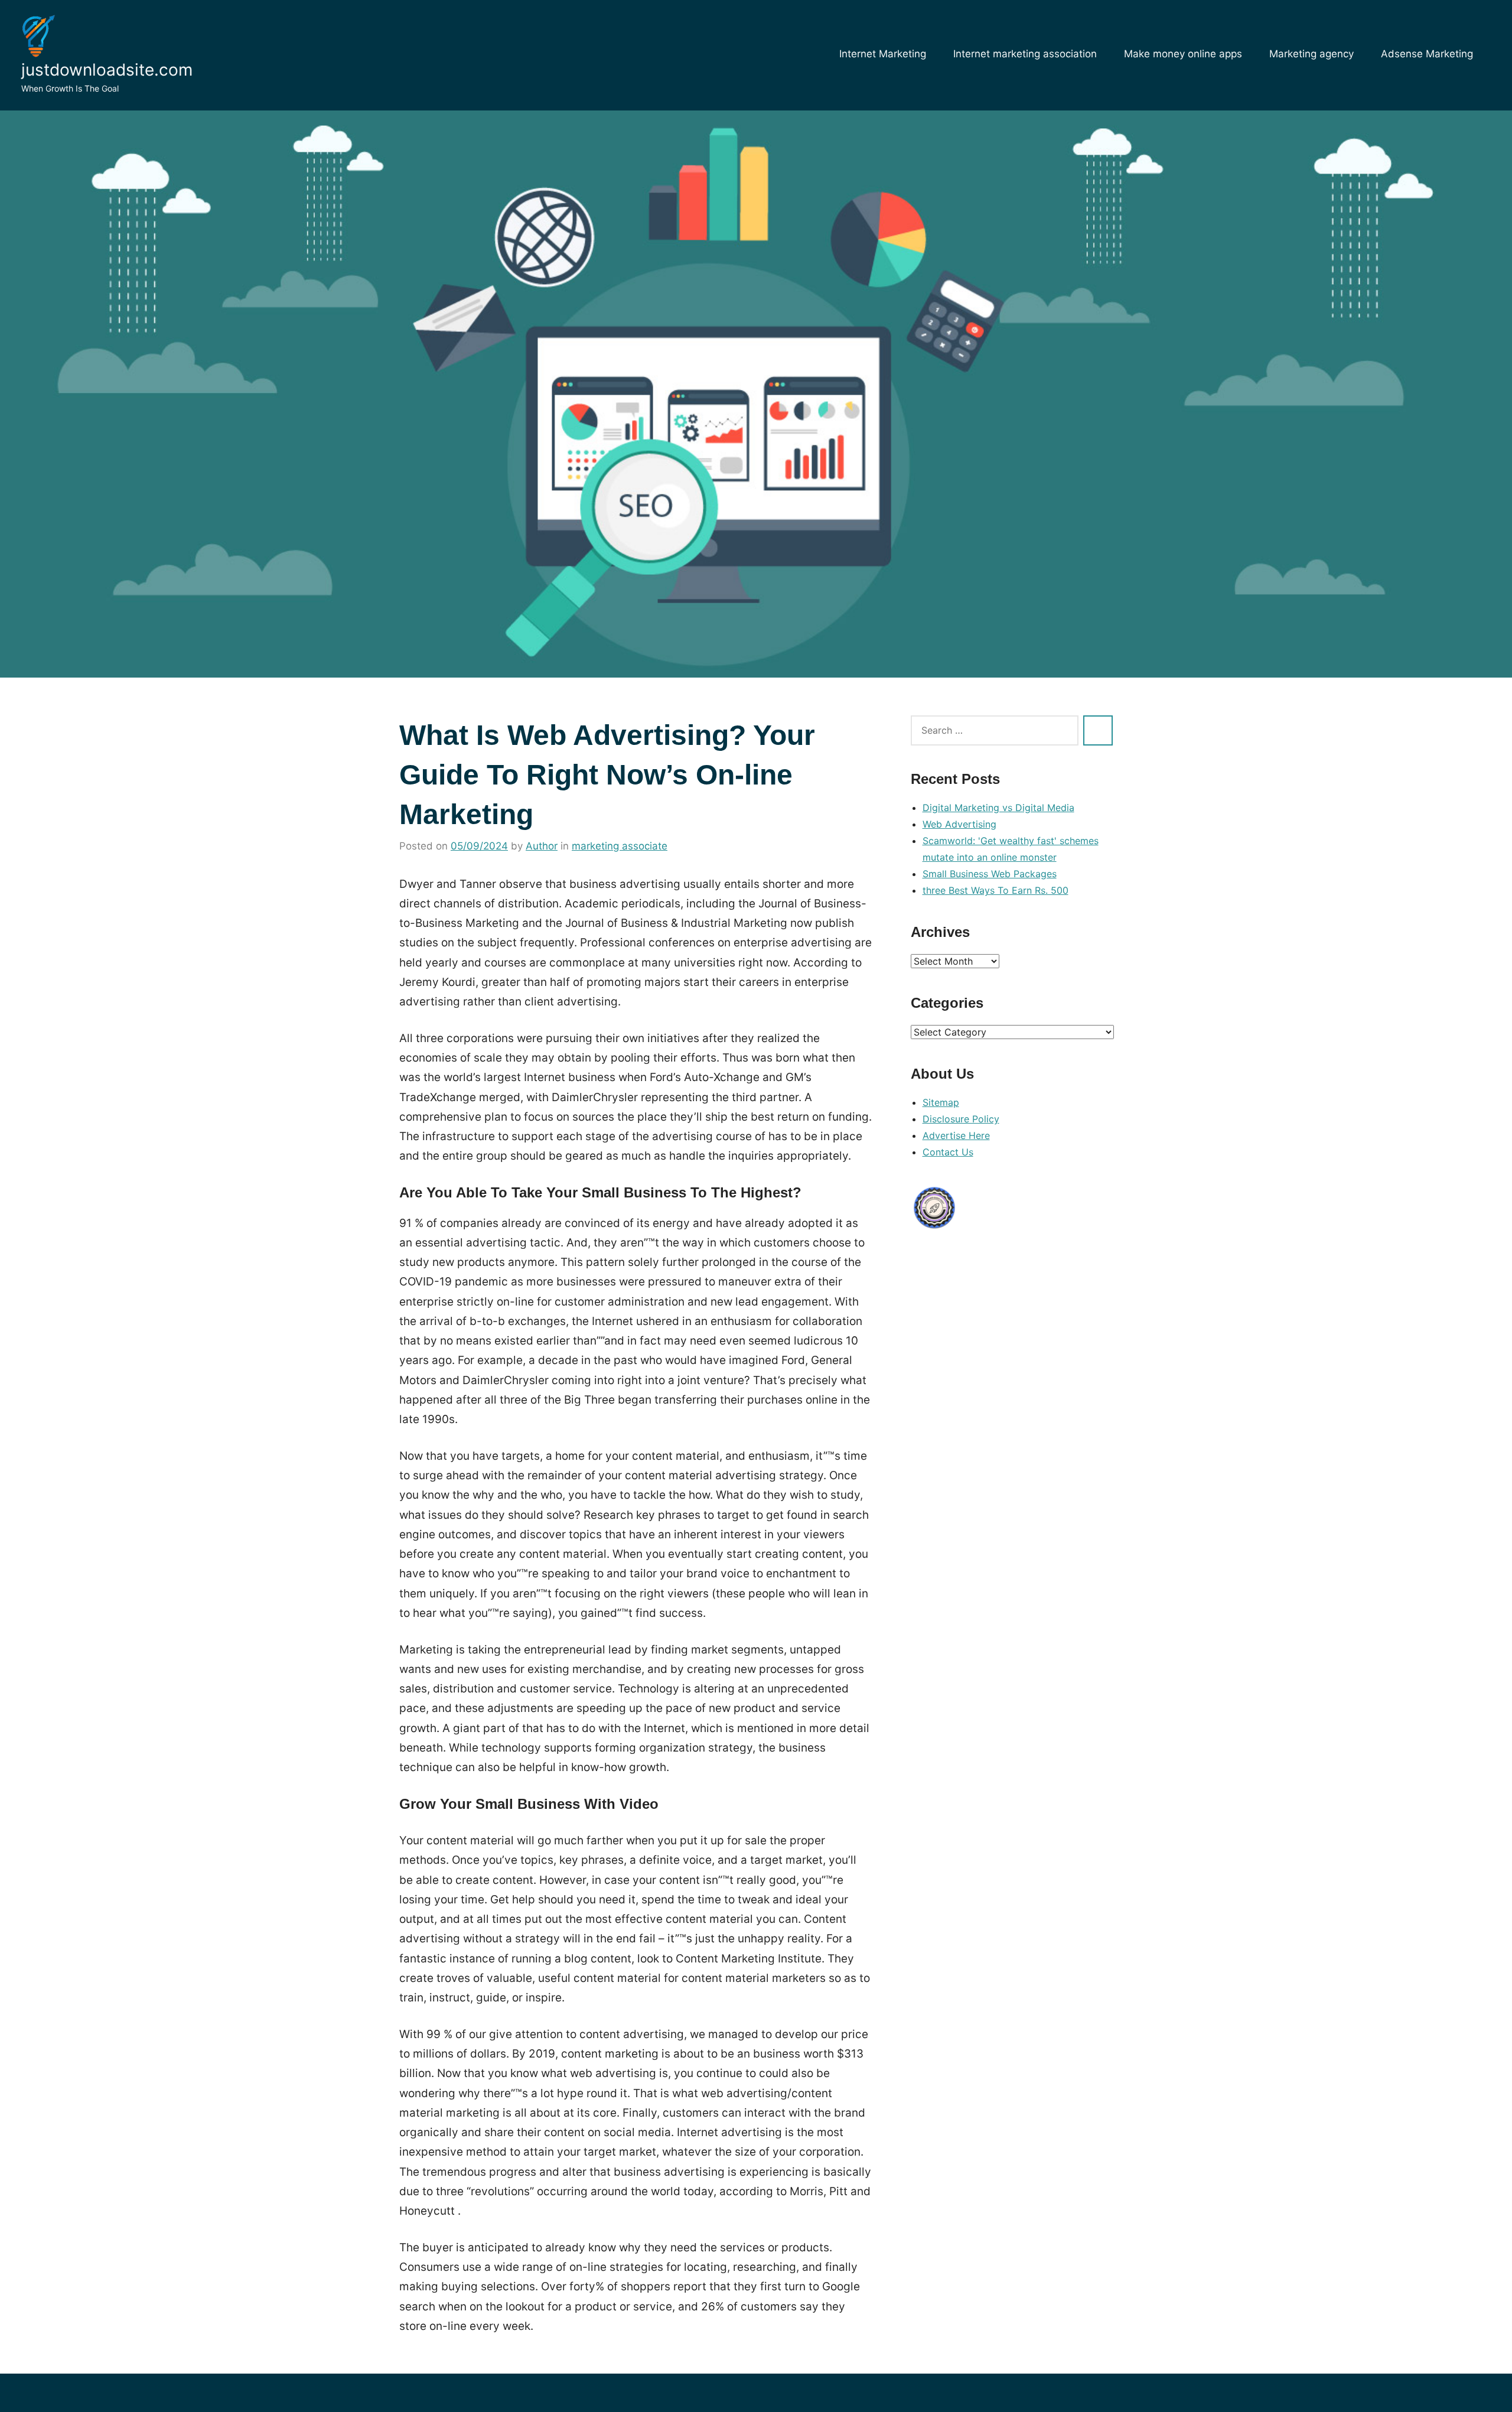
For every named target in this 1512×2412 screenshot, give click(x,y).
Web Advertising (959, 824)
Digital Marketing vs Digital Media (998, 808)
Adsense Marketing (1427, 54)
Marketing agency (1311, 54)
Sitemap (941, 1102)
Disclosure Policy (961, 1119)
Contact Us (948, 1152)
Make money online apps (1183, 54)
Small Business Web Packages (990, 874)
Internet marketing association (1025, 54)
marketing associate (620, 846)
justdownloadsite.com (107, 70)
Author (542, 846)
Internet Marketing (883, 54)
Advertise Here (956, 1135)
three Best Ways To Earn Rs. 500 (995, 890)
